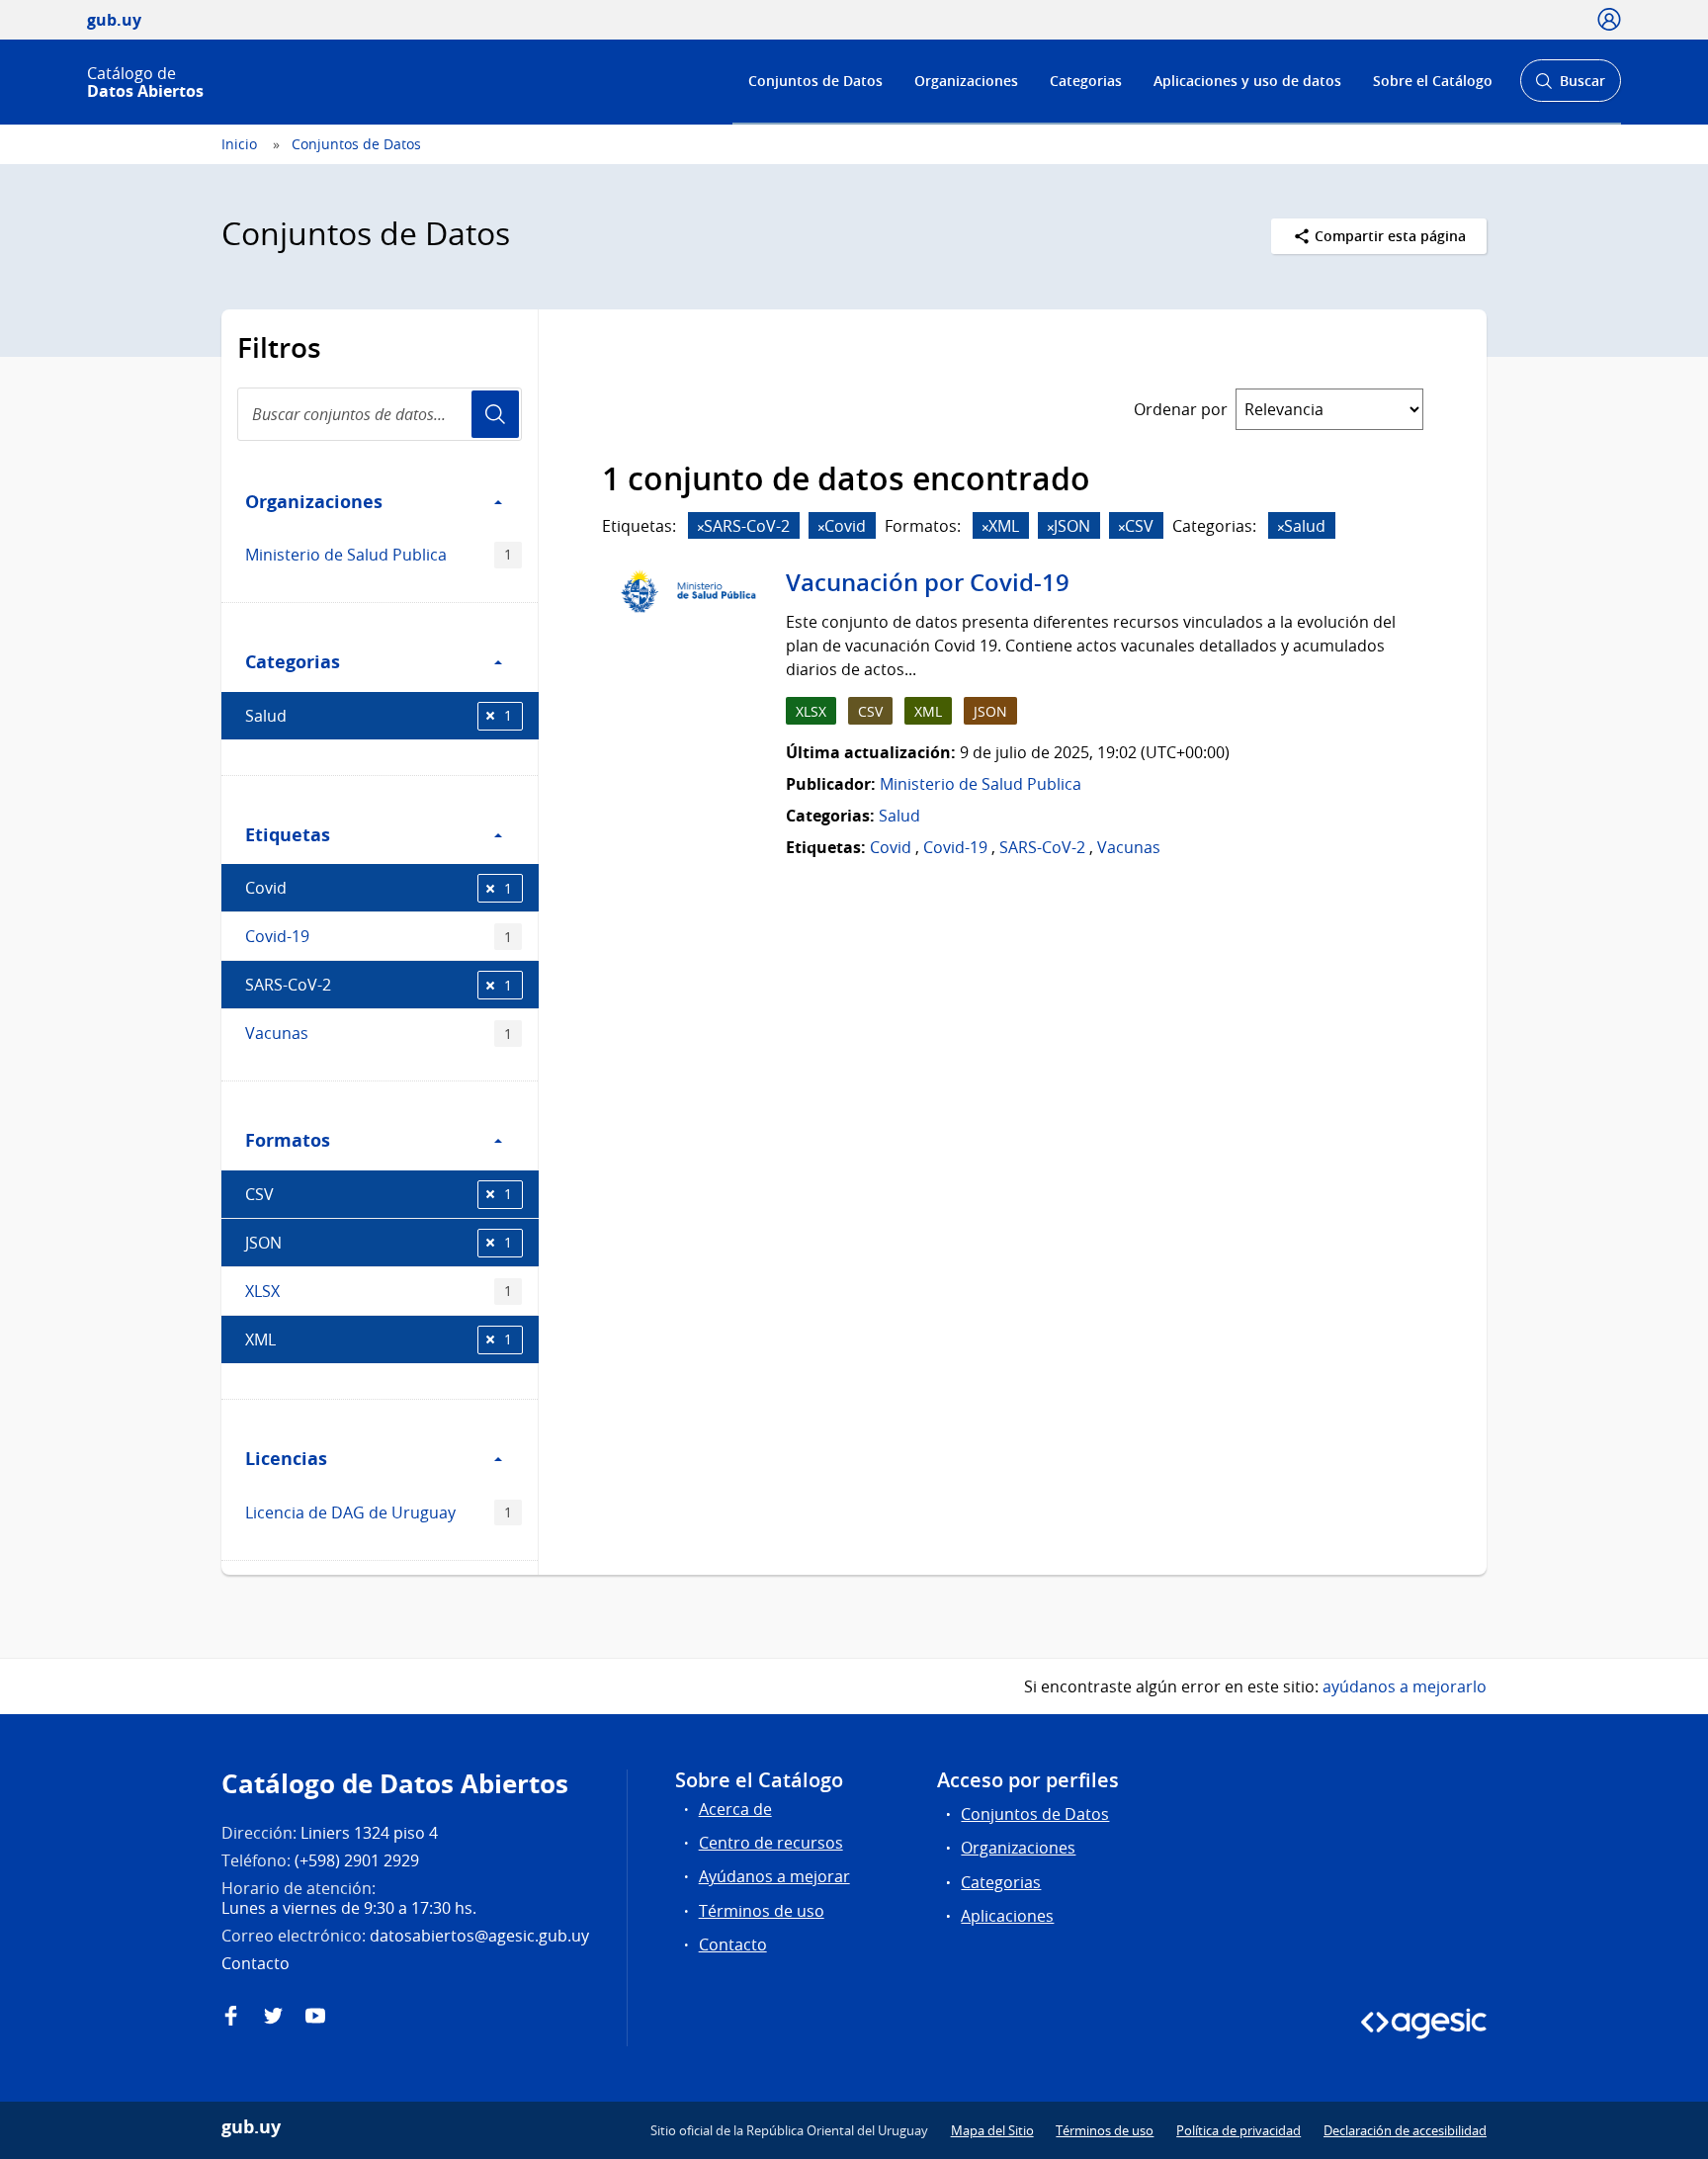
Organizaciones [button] (314, 501)
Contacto (733, 1944)
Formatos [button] (288, 1140)
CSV (379, 1194)
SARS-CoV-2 (379, 985)
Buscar (1570, 86)
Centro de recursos (771, 1843)
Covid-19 (379, 936)
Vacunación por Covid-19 (928, 582)
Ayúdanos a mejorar (774, 1876)
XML (379, 1339)
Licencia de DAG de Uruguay (379, 1512)
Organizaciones (966, 81)
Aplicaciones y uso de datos (1247, 81)
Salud (379, 716)
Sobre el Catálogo (1433, 81)
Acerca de (735, 1809)
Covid (379, 888)
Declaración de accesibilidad (1405, 2130)
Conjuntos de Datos (815, 81)
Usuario (495, 414)
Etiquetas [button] (288, 834)
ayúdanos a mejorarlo (1405, 1686)
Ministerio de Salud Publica (379, 555)
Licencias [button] (286, 1458)
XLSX (379, 1291)
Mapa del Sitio (992, 2130)
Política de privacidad (1238, 2130)
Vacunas (379, 1033)
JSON (379, 1243)
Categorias (1086, 81)
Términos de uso (762, 1911)
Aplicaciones (1007, 1916)
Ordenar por (1181, 409)
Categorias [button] (293, 661)
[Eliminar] (701, 527)
